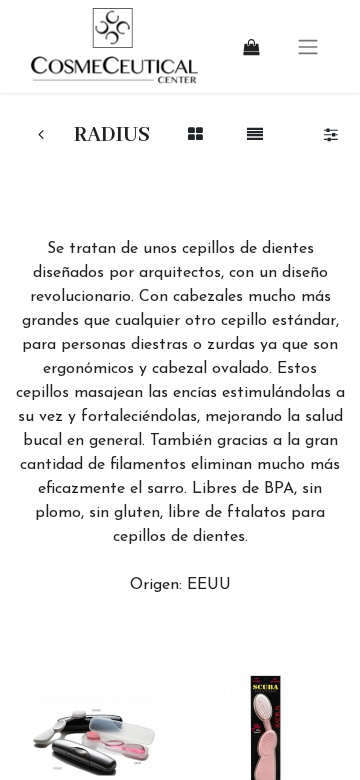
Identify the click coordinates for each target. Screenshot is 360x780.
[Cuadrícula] (195, 136)
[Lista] (254, 136)
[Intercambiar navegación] (308, 46)
